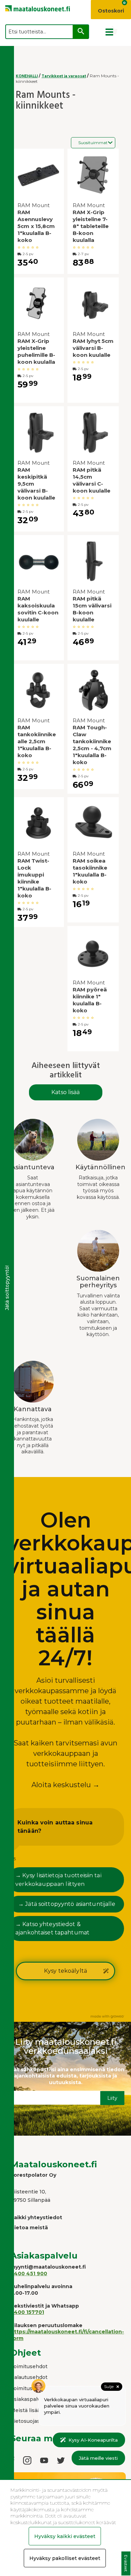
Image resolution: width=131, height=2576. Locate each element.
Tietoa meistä (29, 2228)
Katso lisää (65, 1092)
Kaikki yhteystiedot (36, 2217)
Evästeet (126, 2564)
